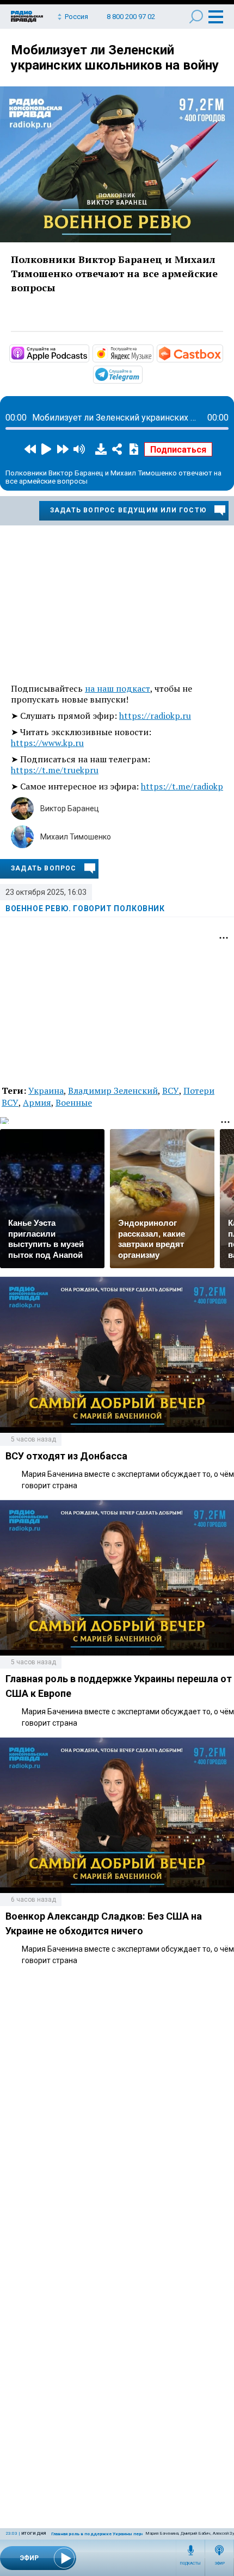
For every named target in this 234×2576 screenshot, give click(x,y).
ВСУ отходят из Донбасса (66, 1456)
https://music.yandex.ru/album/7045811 (152, 353)
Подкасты (190, 2564)
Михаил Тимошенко (76, 837)
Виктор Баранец (70, 808)
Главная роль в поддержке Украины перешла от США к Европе (121, 2534)
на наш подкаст (118, 688)
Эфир (220, 2564)
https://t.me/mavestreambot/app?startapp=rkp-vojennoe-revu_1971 (141, 374)
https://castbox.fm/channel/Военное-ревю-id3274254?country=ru (222, 353)
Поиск (196, 17)
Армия (37, 1102)
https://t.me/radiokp (182, 786)
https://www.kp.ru (47, 743)
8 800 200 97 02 (131, 17)
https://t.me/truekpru (55, 770)
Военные (74, 1102)
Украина (46, 1090)
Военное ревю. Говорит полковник (85, 908)
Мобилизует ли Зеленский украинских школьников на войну (115, 58)
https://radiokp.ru (155, 716)
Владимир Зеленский (113, 1090)
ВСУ (171, 1090)
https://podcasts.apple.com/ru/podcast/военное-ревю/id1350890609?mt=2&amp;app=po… (88, 353)
